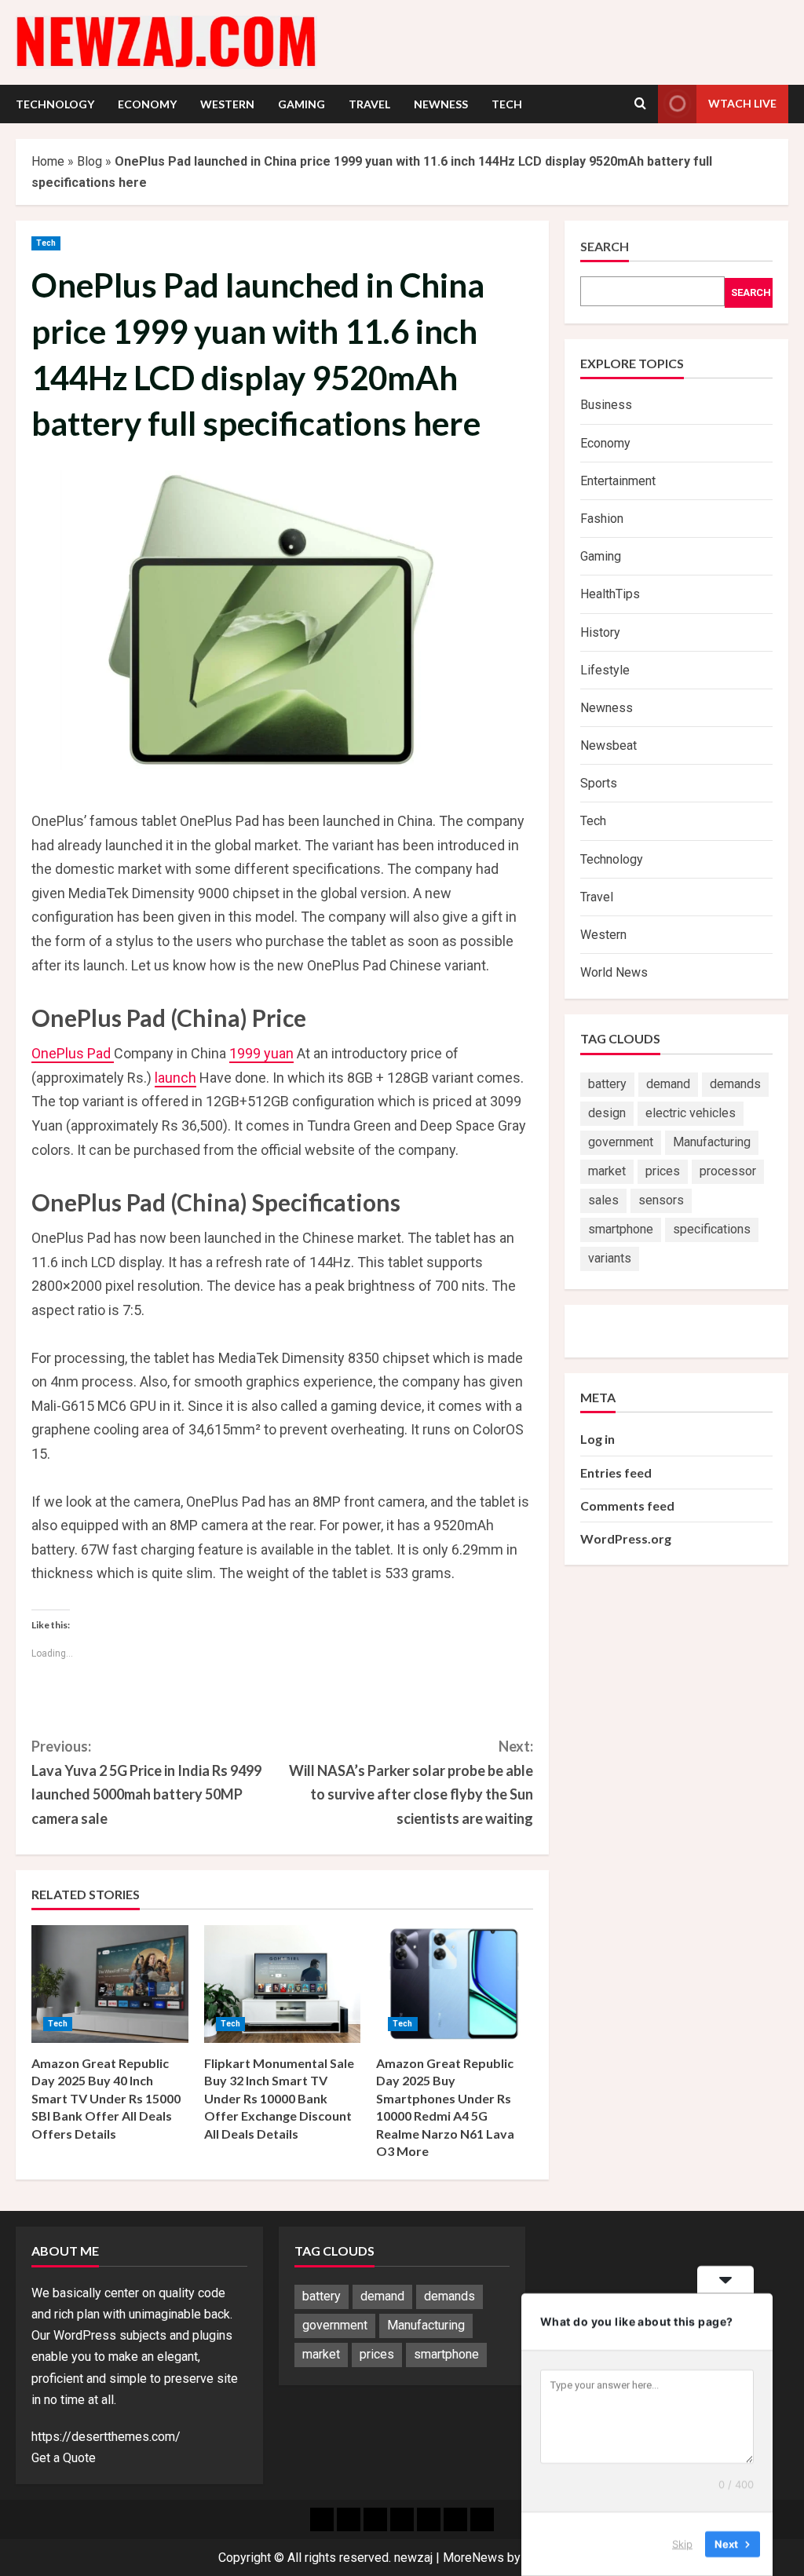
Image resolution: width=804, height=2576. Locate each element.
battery (607, 1084)
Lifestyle (605, 670)
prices (663, 1171)
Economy (147, 104)
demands (735, 1084)
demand (668, 1084)
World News (614, 972)
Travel (369, 104)
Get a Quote (64, 2458)
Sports (599, 783)
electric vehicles (691, 1113)
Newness (441, 104)
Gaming (301, 104)
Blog (90, 161)
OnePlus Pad (73, 1053)
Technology (55, 104)
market (607, 1171)
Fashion (602, 519)
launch (175, 1078)
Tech (507, 104)
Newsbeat (608, 745)
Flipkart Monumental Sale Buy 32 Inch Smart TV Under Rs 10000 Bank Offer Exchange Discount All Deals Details (279, 2098)
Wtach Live (742, 103)
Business (606, 405)
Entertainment (618, 481)
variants (610, 1258)
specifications (712, 1229)
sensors (661, 1200)
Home (48, 161)
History (600, 632)
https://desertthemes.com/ (106, 2437)
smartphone (621, 1229)
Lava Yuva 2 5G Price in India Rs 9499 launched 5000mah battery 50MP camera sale (146, 1782)
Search (605, 246)
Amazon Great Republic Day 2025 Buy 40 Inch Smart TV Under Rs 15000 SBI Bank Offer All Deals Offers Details (106, 2098)
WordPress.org (626, 1538)
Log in (598, 1439)
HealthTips (610, 594)
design (607, 1113)
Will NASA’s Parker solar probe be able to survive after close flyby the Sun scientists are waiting (411, 1782)
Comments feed (627, 1505)
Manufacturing (712, 1142)
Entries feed (616, 1473)
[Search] (640, 104)
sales (603, 1200)
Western (227, 104)
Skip (682, 2544)
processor (728, 1171)
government (621, 1142)
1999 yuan (261, 1053)
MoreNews (473, 2558)
